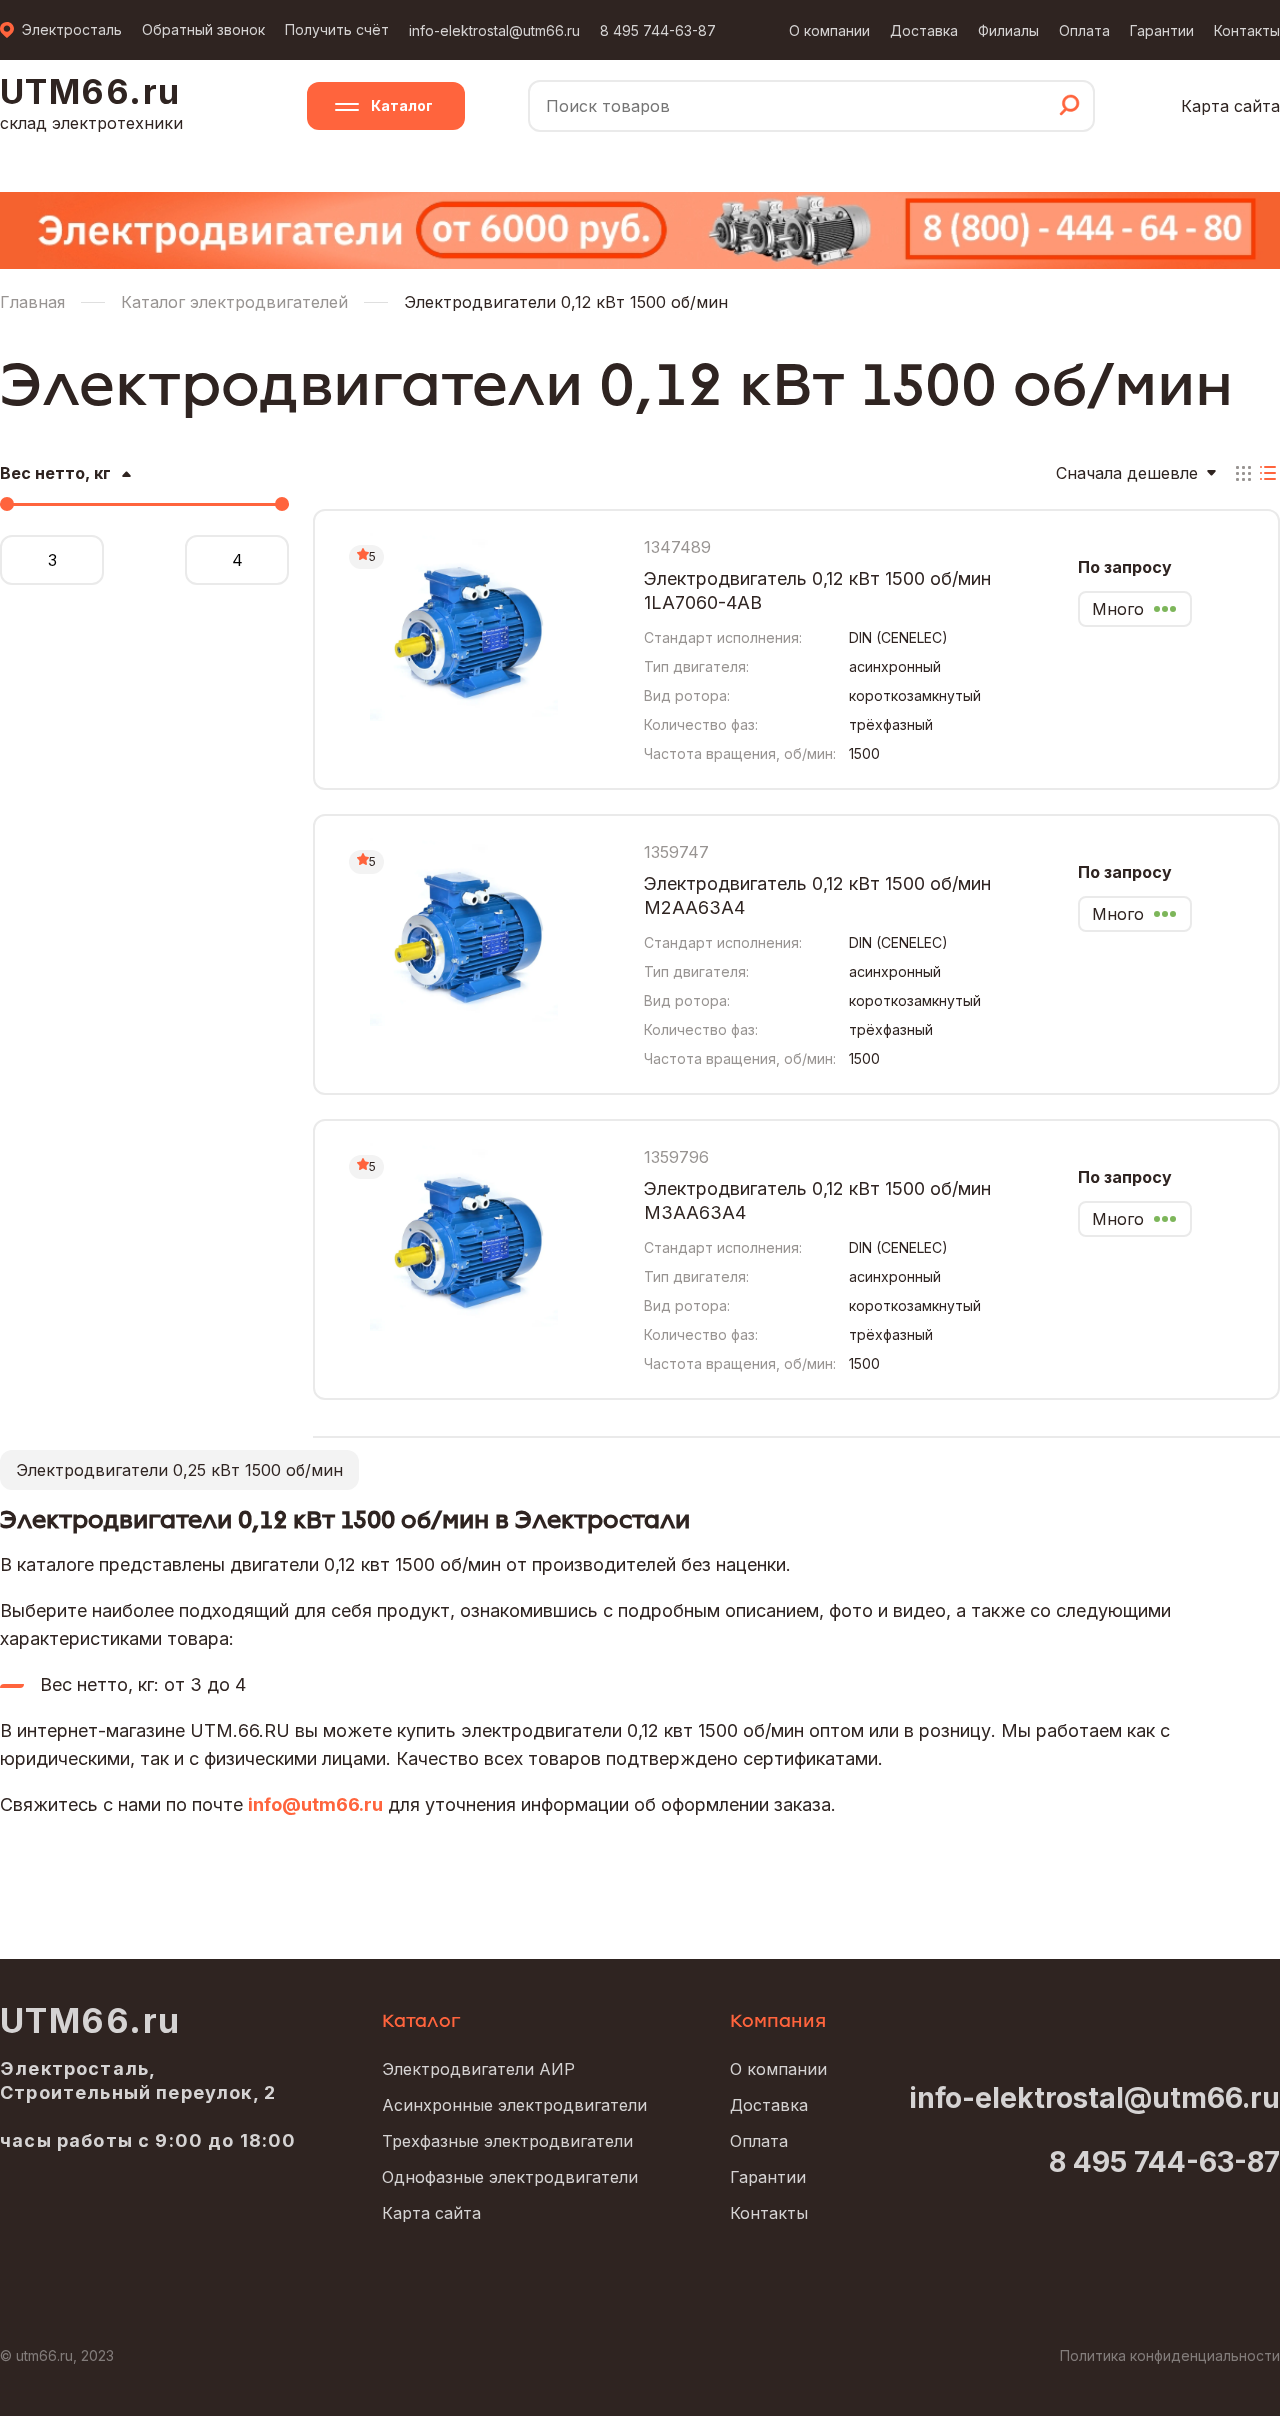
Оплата (1084, 30)
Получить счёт (337, 29)
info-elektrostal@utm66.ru (494, 30)
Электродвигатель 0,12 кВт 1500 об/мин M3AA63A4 (817, 1200)
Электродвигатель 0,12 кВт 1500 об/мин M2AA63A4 (817, 895)
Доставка (924, 30)
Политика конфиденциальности (1170, 2355)
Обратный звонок (203, 29)
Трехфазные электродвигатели (507, 2141)
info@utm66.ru (315, 1804)
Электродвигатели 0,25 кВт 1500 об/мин (179, 1470)
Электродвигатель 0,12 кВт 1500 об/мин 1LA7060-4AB (817, 590)
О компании (829, 30)
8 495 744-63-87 (658, 30)
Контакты (1247, 30)
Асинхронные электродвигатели (514, 2105)
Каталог (402, 105)
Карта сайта (1230, 106)
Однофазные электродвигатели (510, 2177)
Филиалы (1008, 30)
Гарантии (1162, 30)
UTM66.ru (90, 2021)
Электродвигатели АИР (478, 2069)
